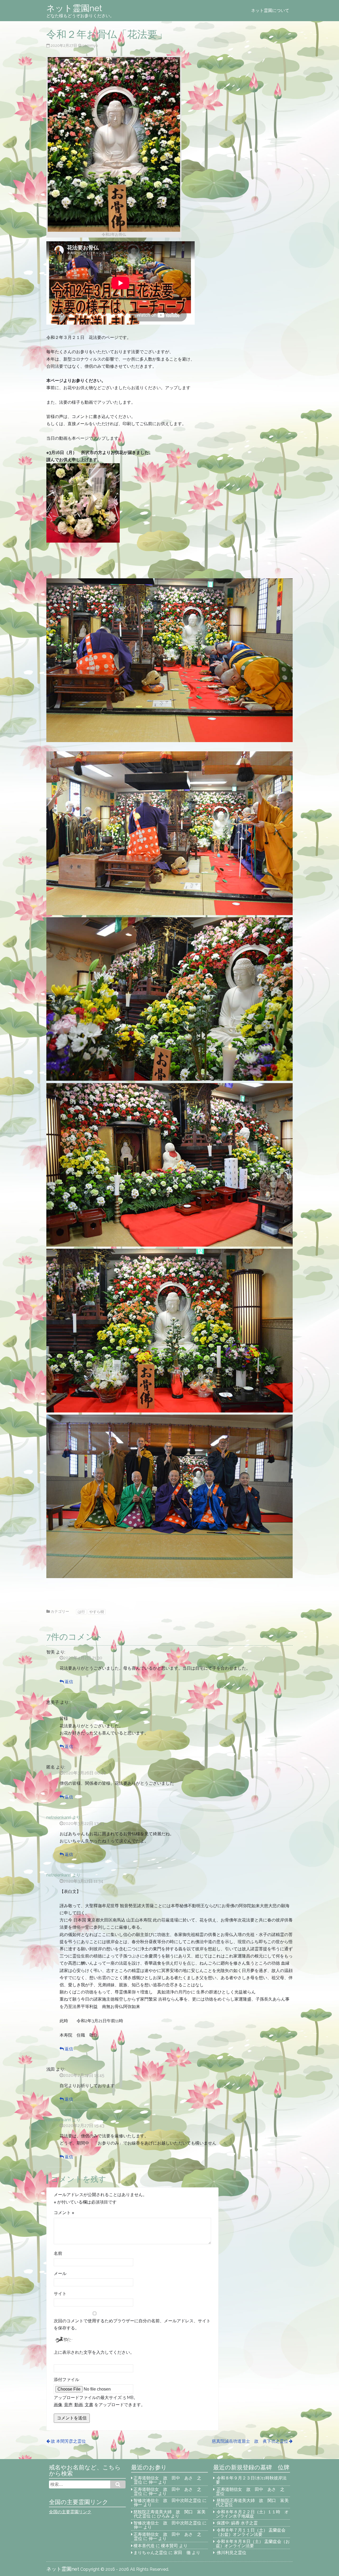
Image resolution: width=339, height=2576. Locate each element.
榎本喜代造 (144, 2546)
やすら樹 (97, 1612)
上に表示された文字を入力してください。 (94, 2352)
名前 (58, 2253)
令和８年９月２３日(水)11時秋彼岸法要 (251, 2480)
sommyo (90, 45)
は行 (81, 1612)
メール (60, 2273)
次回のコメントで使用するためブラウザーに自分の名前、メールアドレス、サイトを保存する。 (132, 2324)
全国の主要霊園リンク (70, 2512)
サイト (60, 2294)
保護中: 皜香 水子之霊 (237, 2523)
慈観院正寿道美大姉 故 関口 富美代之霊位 (252, 2503)
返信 (69, 1682)
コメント (64, 2213)
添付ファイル (66, 2380)
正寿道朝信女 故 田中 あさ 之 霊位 (169, 2480)
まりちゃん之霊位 (150, 2553)
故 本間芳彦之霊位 (68, 2441)
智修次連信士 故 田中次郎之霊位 (167, 2500)
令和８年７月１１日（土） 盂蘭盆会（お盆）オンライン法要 (251, 2532)
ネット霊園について (270, 10)
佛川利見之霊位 (231, 2553)
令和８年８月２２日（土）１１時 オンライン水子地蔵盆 (252, 2514)
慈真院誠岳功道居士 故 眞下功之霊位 (250, 2441)
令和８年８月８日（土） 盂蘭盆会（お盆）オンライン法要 (253, 2544)
